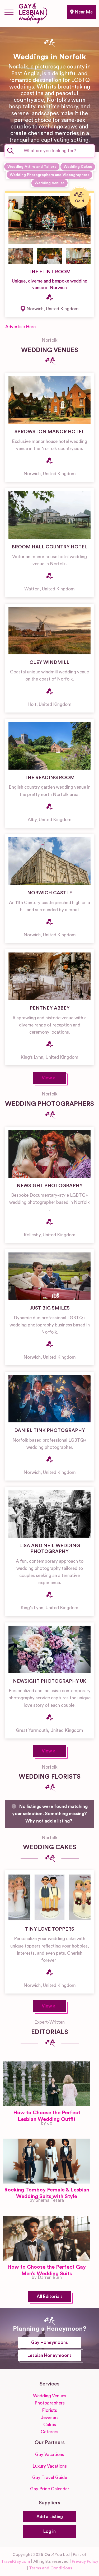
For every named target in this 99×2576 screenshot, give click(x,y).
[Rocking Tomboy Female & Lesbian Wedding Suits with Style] (47, 2161)
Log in (49, 2531)
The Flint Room (50, 272)
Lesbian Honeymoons (49, 2355)
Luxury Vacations (50, 2466)
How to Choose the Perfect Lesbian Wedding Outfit (47, 2116)
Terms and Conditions (51, 2568)
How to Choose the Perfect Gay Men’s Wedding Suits (47, 2270)
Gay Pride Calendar (50, 2489)
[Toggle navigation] (9, 12)
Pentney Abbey (50, 1008)
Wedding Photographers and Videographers (49, 175)
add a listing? (58, 1821)
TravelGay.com (16, 2561)
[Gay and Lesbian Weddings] (33, 12)
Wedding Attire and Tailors (32, 167)
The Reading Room (50, 778)
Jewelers (50, 2418)
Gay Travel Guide (50, 2478)
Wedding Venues (49, 183)
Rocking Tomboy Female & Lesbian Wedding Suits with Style (47, 2193)
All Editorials (50, 2297)
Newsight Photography (50, 1186)
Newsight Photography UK (50, 1681)
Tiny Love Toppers (50, 1929)
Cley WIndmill (49, 662)
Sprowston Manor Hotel (49, 432)
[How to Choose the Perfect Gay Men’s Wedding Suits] (47, 2238)
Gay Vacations (50, 2455)
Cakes (50, 2425)
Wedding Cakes (78, 167)
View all (50, 1078)
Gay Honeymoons (49, 2343)
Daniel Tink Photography (50, 1430)
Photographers (50, 2403)
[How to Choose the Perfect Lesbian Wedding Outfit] (47, 2084)
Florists (49, 2410)
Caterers (49, 2432)
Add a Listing (50, 2517)
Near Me (83, 12)
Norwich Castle (50, 893)
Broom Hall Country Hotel (49, 547)
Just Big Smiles (50, 1308)
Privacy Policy (85, 2561)
